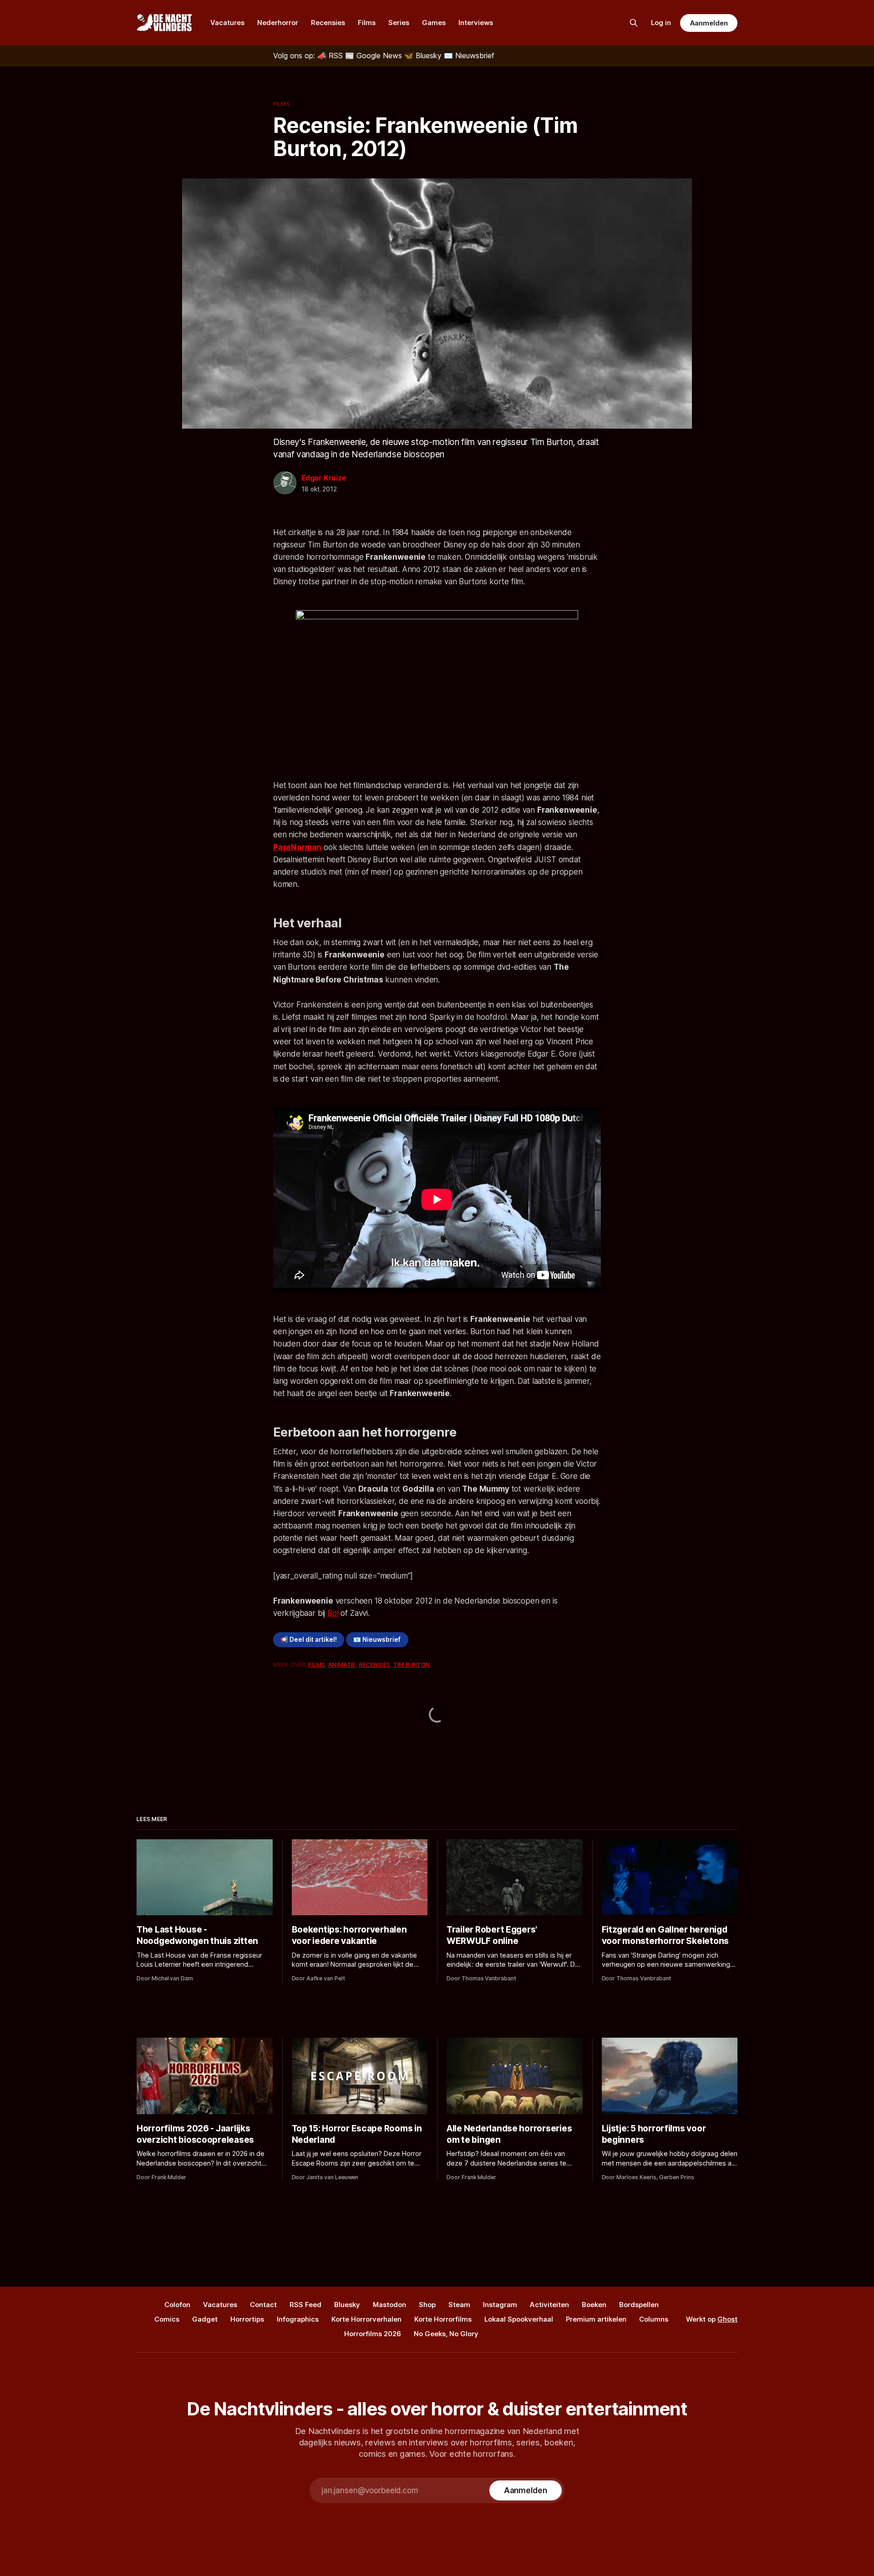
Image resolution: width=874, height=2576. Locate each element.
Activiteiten (549, 2305)
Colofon (177, 2305)
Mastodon (389, 2305)
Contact (263, 2305)
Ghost (727, 2319)
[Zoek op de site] (634, 23)
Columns (654, 2319)
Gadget (205, 2319)
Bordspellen (639, 2305)
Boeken (594, 2305)
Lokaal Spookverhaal (519, 2319)
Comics (167, 2319)
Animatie (342, 1665)
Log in (661, 23)
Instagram (500, 2305)
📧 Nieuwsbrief (377, 1640)
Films (367, 23)
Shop (427, 2305)
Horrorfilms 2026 (373, 2334)
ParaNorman (297, 847)
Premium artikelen (596, 2319)
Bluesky (347, 2305)
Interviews (476, 23)
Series (399, 23)
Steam (459, 2305)
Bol (333, 1613)
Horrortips (247, 2319)
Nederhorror (278, 23)
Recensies (328, 23)
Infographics (298, 2319)
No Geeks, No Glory (446, 2334)
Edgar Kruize (324, 478)
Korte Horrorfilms (443, 2319)
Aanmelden (709, 23)
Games (434, 23)
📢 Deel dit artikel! (309, 1640)
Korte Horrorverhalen (366, 2319)
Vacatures (227, 23)
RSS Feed (305, 2305)
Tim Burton (412, 1665)
